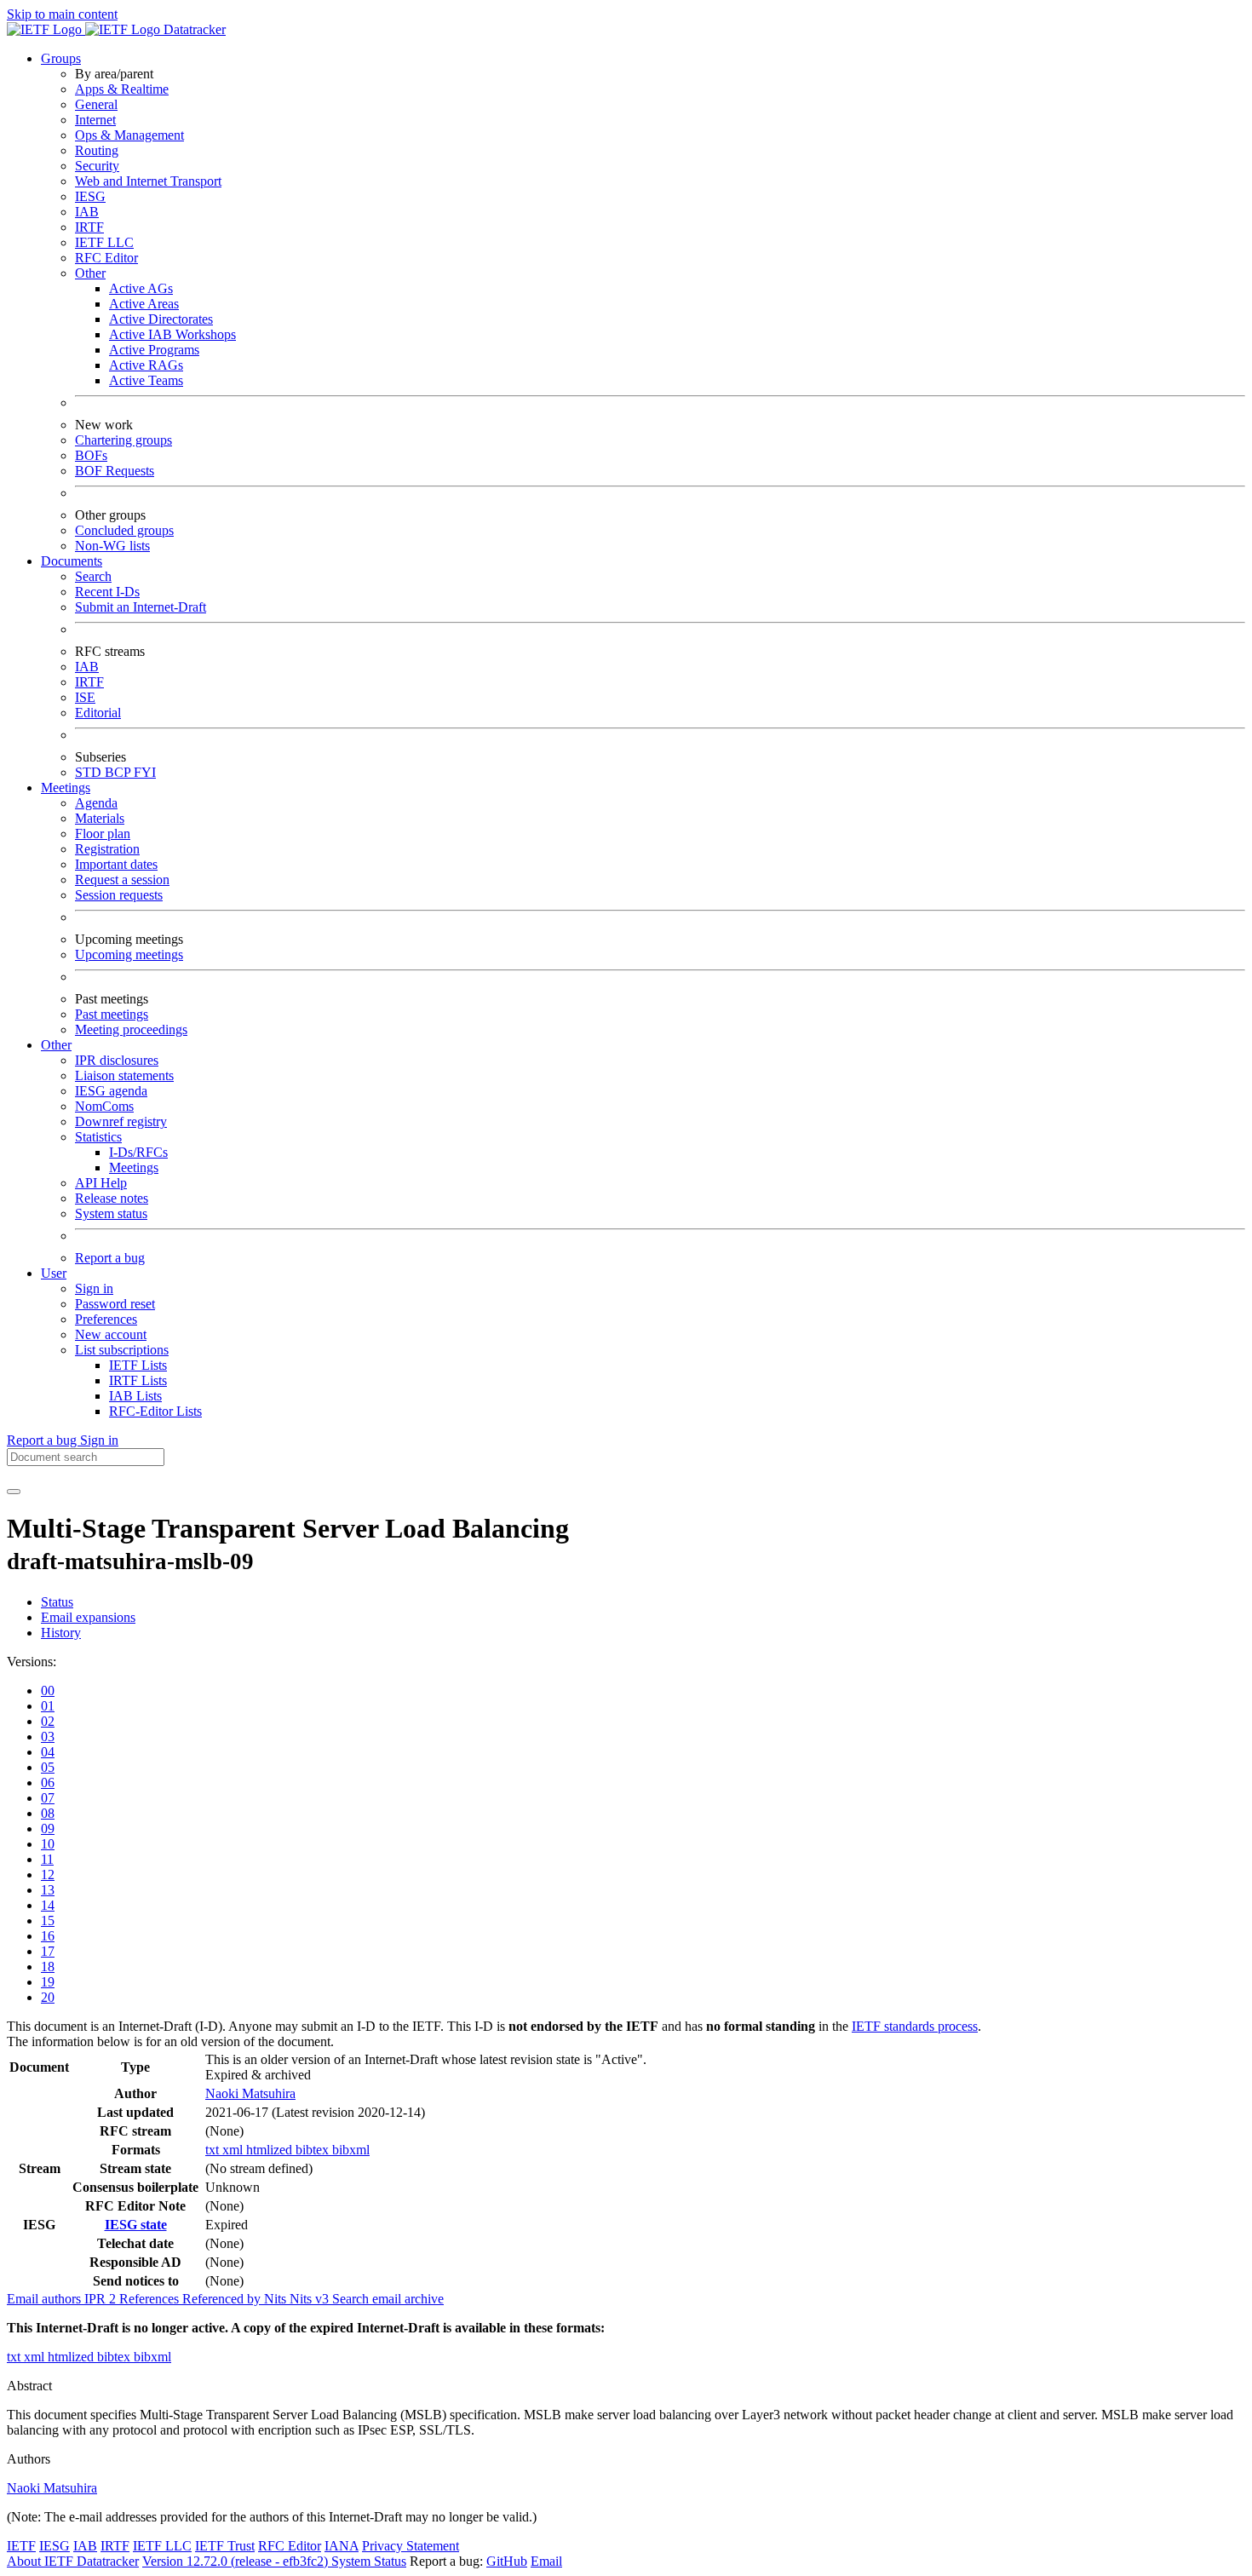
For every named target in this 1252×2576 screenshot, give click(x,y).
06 (48, 1782)
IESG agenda (111, 1091)
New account (111, 1334)
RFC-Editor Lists (155, 1411)
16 (48, 1936)
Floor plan (103, 834)
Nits (277, 2299)
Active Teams (146, 380)
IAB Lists (135, 1396)
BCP (119, 772)
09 (48, 1828)
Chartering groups (123, 440)
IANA (342, 2546)
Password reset (115, 1304)
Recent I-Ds (107, 592)
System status (111, 1213)
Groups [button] (61, 58)
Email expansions (88, 1617)
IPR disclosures (117, 1060)
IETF (21, 2546)
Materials (100, 818)
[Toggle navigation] (14, 1492)
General (96, 104)
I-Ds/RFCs (138, 1152)
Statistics (98, 1137)
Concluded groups (124, 530)
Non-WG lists (112, 546)
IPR (102, 2299)
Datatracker (193, 29)
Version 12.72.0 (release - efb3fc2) (237, 2561)
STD (90, 772)
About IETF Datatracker (73, 2561)
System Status (369, 2561)
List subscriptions (122, 1350)
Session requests (119, 895)
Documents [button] (72, 561)
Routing (97, 150)
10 (48, 1844)
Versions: (32, 1662)
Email (546, 2561)
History (61, 1633)
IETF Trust (225, 2546)
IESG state (136, 2225)
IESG (90, 196)
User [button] (54, 1273)
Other (90, 273)
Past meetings (112, 1014)
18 (48, 1966)
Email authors (46, 2299)
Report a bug (110, 1258)
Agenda (96, 803)
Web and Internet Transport (148, 181)
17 (48, 1951)
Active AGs (141, 288)
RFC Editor (106, 258)
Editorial (98, 713)
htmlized (271, 2150)
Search (93, 576)
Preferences (106, 1319)
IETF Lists (138, 1365)
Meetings (134, 1167)
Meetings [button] (66, 788)
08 (48, 1813)
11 (47, 1859)
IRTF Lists (138, 1380)
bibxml (351, 2150)
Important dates (116, 864)
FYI (145, 772)
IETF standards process (915, 2026)
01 (48, 1706)
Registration (107, 849)
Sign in (94, 1288)
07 (48, 1798)
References (151, 2299)
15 (48, 1920)
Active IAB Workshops (172, 334)
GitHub (507, 2561)
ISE (85, 697)
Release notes (112, 1198)
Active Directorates (161, 319)
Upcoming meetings (129, 954)
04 (48, 1752)
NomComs (104, 1106)
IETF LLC (104, 242)
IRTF (89, 227)
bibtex (314, 2150)
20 (48, 1997)
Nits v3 (311, 2299)
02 (48, 1721)
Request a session (122, 880)
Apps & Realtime (122, 89)
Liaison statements (124, 1075)
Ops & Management (129, 135)
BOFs (91, 455)
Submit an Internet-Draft (141, 607)
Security (97, 166)
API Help (101, 1183)
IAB (87, 212)
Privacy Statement (411, 2546)
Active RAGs (146, 365)
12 (48, 1874)
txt (214, 2150)
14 (48, 1905)
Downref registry (121, 1121)
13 (48, 1890)
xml (234, 2150)
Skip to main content (62, 14)
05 (48, 1767)
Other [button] (56, 1045)
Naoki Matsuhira (250, 2093)
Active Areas (144, 304)
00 (48, 1690)
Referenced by (223, 2299)
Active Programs (154, 350)
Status (57, 1602)
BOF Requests (115, 471)
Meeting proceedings (131, 1029)
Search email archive (388, 2299)
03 (48, 1736)
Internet (95, 120)
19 (48, 1982)
